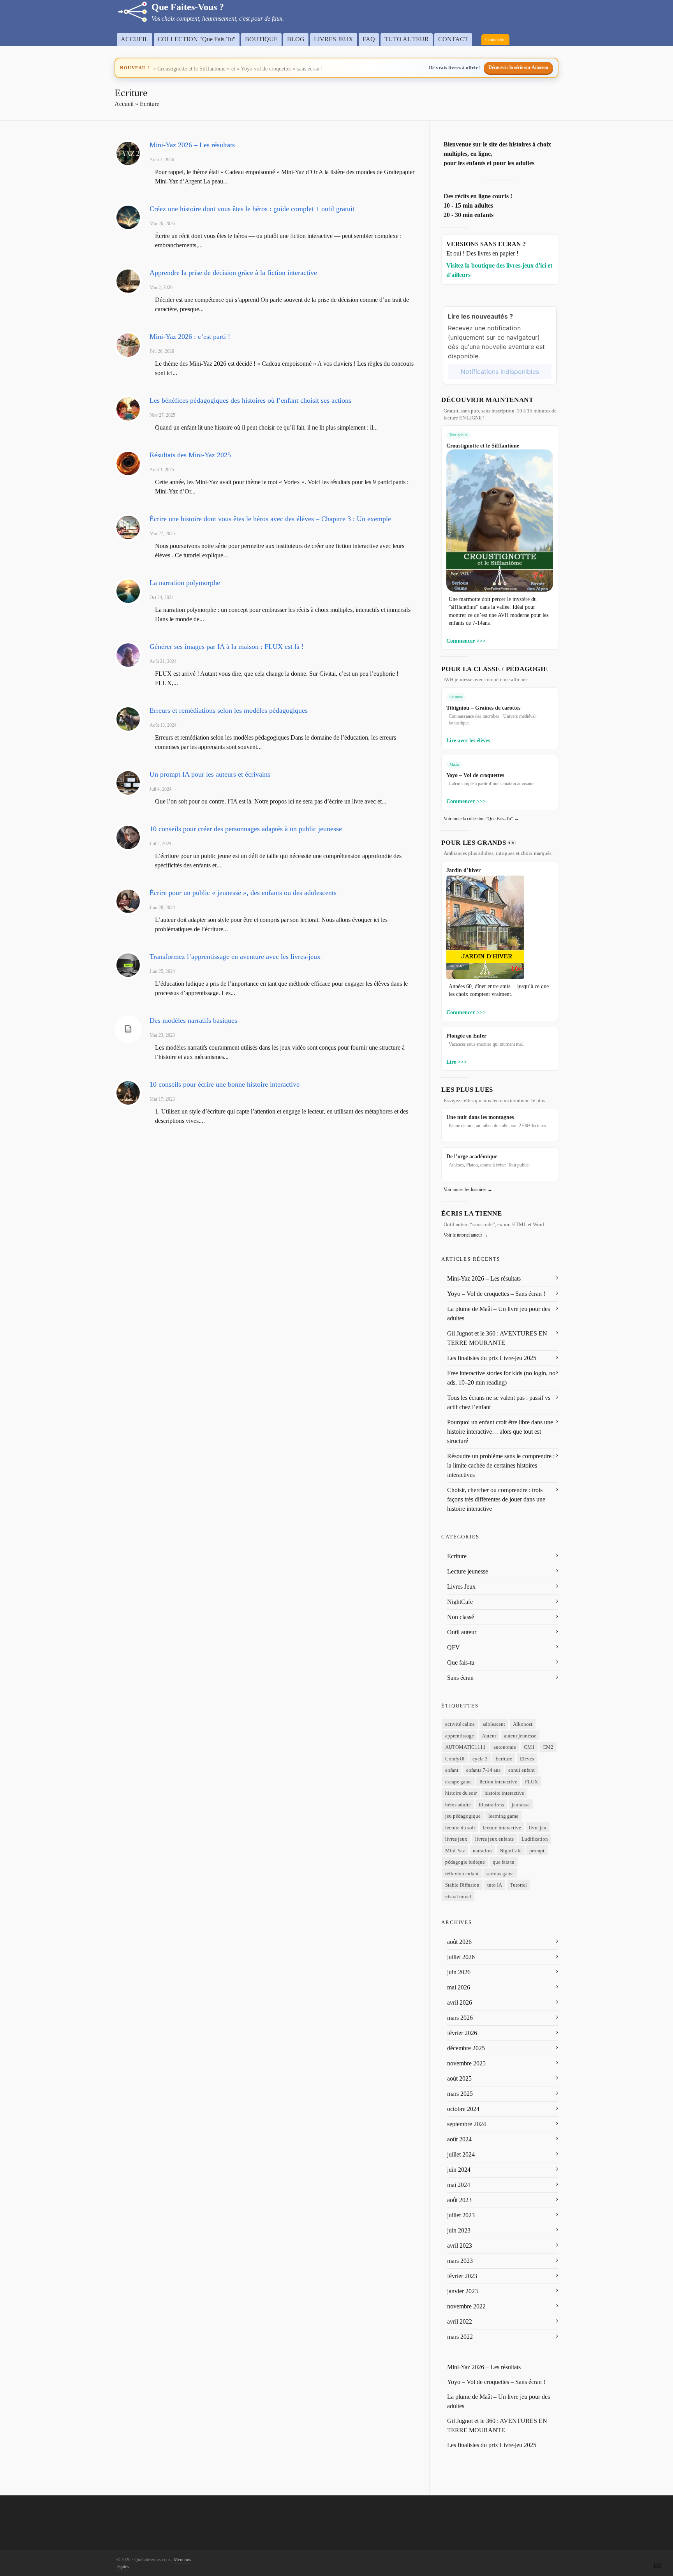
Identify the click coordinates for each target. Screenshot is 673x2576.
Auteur (489, 1736)
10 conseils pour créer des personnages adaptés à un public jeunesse (246, 829)
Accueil (124, 104)
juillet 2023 (461, 2215)
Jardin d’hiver (463, 870)
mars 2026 (460, 2018)
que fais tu (504, 1862)
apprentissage (460, 1736)
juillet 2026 (461, 1957)
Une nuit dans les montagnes (480, 1117)
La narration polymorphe (185, 583)
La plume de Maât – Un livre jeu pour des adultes (499, 1314)
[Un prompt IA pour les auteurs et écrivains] (128, 783)
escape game (458, 1782)
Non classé (461, 1617)
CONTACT (453, 39)
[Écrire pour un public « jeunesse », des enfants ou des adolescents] (128, 901)
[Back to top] (657, 2548)
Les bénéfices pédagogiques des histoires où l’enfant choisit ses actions (250, 400)
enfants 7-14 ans (483, 1770)
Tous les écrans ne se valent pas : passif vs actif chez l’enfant (499, 1402)
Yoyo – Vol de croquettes (475, 775)
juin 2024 (459, 2170)
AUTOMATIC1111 (465, 1747)
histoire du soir (461, 1793)
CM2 (548, 1747)
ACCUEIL (135, 39)
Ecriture (457, 1556)
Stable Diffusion (462, 1885)
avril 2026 (460, 2002)
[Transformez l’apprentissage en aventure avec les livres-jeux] (128, 965)
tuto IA (495, 1885)
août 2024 (459, 2139)
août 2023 (459, 2200)
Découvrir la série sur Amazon (518, 67)
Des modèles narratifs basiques (193, 1020)
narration (482, 1851)
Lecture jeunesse (468, 1571)
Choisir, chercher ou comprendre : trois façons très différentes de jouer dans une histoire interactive (496, 1499)
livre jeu (538, 1828)
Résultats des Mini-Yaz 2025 (190, 455)
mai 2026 (459, 1987)
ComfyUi (455, 1759)
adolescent (494, 1724)
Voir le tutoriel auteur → (466, 1235)
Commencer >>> (466, 641)
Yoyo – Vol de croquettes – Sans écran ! (496, 1294)
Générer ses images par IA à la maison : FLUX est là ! (227, 647)
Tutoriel (518, 1885)
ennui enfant (521, 1770)
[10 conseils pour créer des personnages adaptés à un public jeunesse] (128, 837)
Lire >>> (457, 1062)
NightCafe (460, 1602)
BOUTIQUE (261, 39)
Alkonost (523, 1724)
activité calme (460, 1724)
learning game (503, 1816)
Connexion (495, 40)
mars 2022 (460, 2337)
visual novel (458, 1897)
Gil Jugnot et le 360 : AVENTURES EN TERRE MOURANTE (497, 1338)
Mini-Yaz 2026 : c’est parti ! (190, 337)
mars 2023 (460, 2261)
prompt (537, 1851)
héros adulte (458, 1805)
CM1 (529, 1747)
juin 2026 (459, 1972)
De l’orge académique (472, 1156)
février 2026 (462, 2033)
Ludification (535, 1839)
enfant (452, 1770)
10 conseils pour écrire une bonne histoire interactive (225, 1084)
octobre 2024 (463, 2109)
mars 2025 (460, 2094)
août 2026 (459, 1942)
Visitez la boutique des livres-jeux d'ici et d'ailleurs (499, 270)
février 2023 (462, 2276)
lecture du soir (460, 1828)
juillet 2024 (461, 2154)
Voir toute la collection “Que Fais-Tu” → (481, 819)
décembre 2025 (466, 2048)
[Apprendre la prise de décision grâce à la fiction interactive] (128, 281)
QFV (454, 1647)
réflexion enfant (462, 1874)
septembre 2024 (467, 2124)
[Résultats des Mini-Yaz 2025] (128, 463)
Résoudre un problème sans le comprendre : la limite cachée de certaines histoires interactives (501, 1465)
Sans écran (460, 1678)
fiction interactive (498, 1782)
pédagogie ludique (465, 1862)
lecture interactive (502, 1828)
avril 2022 (460, 2321)
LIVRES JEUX (334, 39)
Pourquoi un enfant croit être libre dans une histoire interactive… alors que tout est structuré (500, 1432)
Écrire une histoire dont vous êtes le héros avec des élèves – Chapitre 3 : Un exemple (270, 519)
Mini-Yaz (455, 1851)
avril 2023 (460, 2246)
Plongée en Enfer (466, 1036)
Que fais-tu (461, 1662)
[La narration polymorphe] (128, 591)
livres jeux (456, 1839)
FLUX (531, 1782)
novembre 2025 (466, 2063)
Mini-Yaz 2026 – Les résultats (192, 145)
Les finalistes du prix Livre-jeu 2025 (492, 1358)
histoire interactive (504, 1793)
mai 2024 (459, 2185)
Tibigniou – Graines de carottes (483, 708)
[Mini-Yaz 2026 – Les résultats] (128, 153)
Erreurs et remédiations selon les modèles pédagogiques (229, 710)
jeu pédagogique (463, 1816)
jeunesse (521, 1805)
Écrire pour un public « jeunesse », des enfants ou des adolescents (243, 893)
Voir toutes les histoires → (468, 1189)
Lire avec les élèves (468, 740)
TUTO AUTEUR (407, 39)
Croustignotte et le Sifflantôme (483, 446)
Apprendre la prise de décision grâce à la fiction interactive (233, 273)
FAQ (369, 39)
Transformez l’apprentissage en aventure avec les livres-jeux (235, 957)
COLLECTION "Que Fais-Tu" (197, 39)
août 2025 (459, 2078)
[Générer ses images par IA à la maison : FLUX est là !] (128, 655)
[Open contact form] (657, 2565)
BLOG (296, 39)
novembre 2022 (466, 2306)
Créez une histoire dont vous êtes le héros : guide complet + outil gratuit (252, 209)
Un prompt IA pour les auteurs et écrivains (210, 774)
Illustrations (491, 1805)
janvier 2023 (462, 2291)
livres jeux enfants (494, 1839)
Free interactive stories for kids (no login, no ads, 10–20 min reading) (501, 1378)
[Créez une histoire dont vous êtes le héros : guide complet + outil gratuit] (128, 217)
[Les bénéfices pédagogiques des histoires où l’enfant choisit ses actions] (128, 409)
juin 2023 (459, 2230)
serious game (500, 1874)
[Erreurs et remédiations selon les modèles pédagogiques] (128, 719)
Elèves (527, 1759)
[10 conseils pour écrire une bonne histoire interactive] (128, 1093)
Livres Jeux (461, 1587)
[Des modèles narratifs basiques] (128, 1029)
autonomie (505, 1747)
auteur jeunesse (520, 1736)
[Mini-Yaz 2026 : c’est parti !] (128, 345)
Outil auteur (462, 1632)
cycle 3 (480, 1759)
